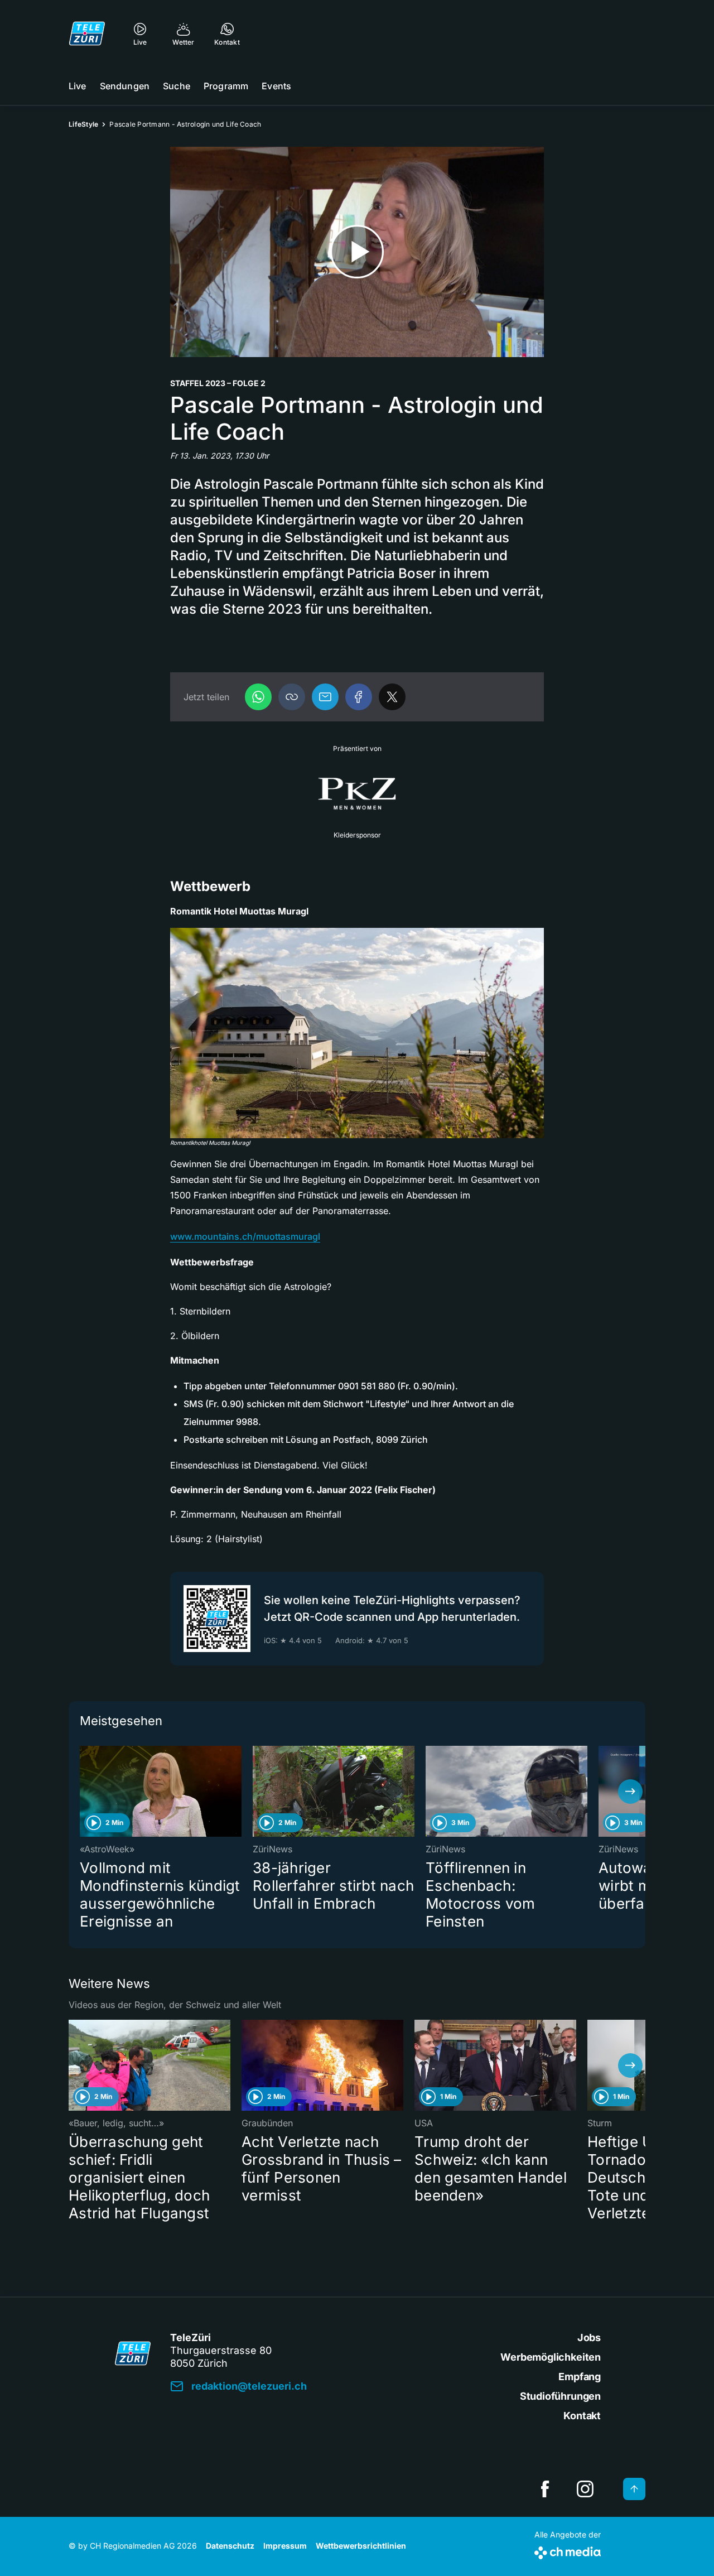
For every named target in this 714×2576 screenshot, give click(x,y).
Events (276, 86)
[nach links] (84, 1792)
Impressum (285, 2546)
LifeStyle (83, 124)
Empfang (580, 2377)
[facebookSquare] (545, 2489)
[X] (392, 697)
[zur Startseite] (87, 33)
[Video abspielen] (357, 252)
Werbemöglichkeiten (551, 2357)
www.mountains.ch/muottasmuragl (245, 1236)
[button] (292, 697)
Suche (177, 86)
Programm (226, 86)
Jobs (589, 2337)
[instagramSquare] (585, 2489)
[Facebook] (359, 697)
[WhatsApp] (258, 697)
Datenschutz (230, 2546)
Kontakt (582, 2416)
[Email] (325, 697)
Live (78, 86)
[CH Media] (568, 2551)
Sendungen (125, 86)
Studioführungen (560, 2396)
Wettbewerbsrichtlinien (361, 2546)
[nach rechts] (630, 1792)
